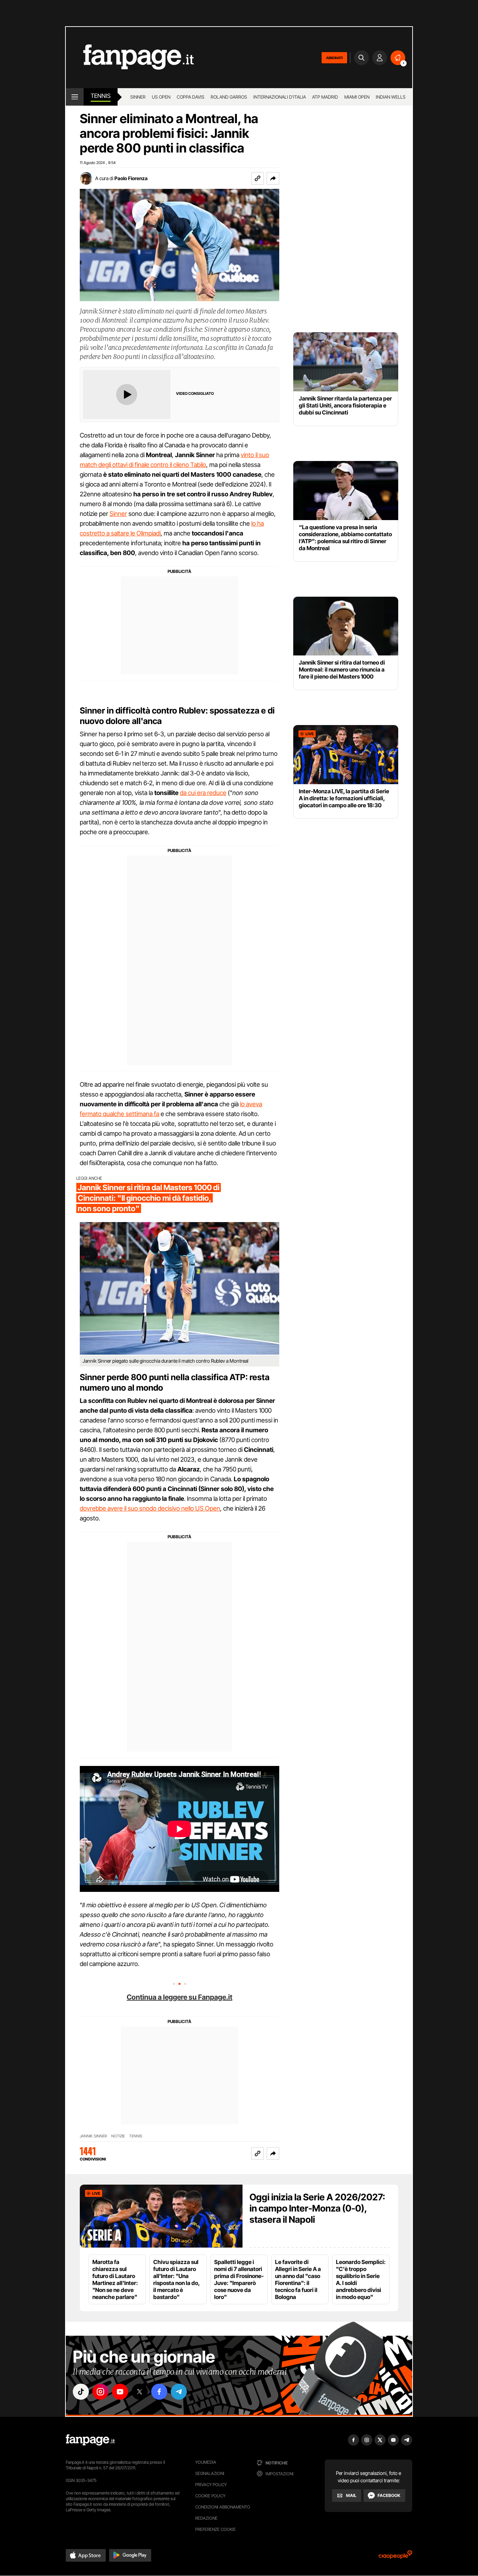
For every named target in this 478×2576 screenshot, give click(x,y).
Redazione (206, 2518)
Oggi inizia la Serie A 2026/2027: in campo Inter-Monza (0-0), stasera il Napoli (317, 2208)
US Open (161, 97)
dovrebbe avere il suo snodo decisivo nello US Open (150, 1508)
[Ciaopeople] (395, 2557)
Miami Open (357, 97)
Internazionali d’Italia (280, 97)
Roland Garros (229, 97)
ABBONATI (334, 58)
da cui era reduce (203, 793)
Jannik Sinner (93, 2136)
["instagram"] (100, 2392)
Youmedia (206, 2462)
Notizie (118, 2136)
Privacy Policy (211, 2485)
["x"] (140, 2392)
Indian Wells (391, 97)
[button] (273, 178)
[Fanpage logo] (130, 58)
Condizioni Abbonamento (223, 2507)
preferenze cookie (216, 2529)
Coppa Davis (191, 97)
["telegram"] (179, 2392)
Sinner (138, 97)
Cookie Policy (210, 2496)
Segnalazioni (210, 2473)
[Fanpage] (90, 2440)
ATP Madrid (325, 97)
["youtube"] (120, 2392)
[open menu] (75, 97)
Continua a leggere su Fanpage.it (180, 1997)
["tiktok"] (81, 2392)
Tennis (101, 96)
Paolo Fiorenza (131, 178)
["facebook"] (159, 2392)
